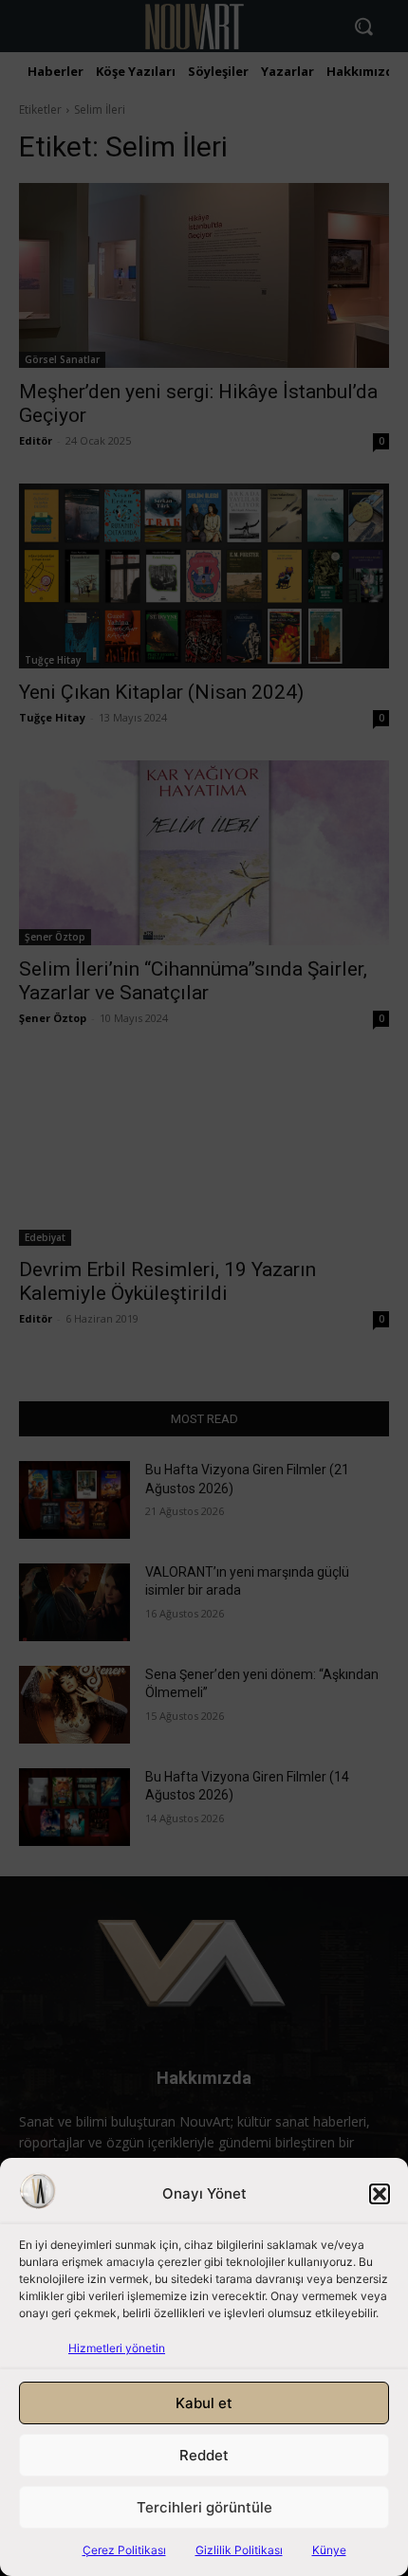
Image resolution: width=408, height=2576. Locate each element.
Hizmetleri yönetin (117, 2348)
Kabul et (204, 2403)
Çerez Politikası (124, 2550)
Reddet (204, 2455)
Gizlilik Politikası (239, 2550)
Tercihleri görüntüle (204, 2507)
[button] (380, 2194)
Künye (329, 2550)
